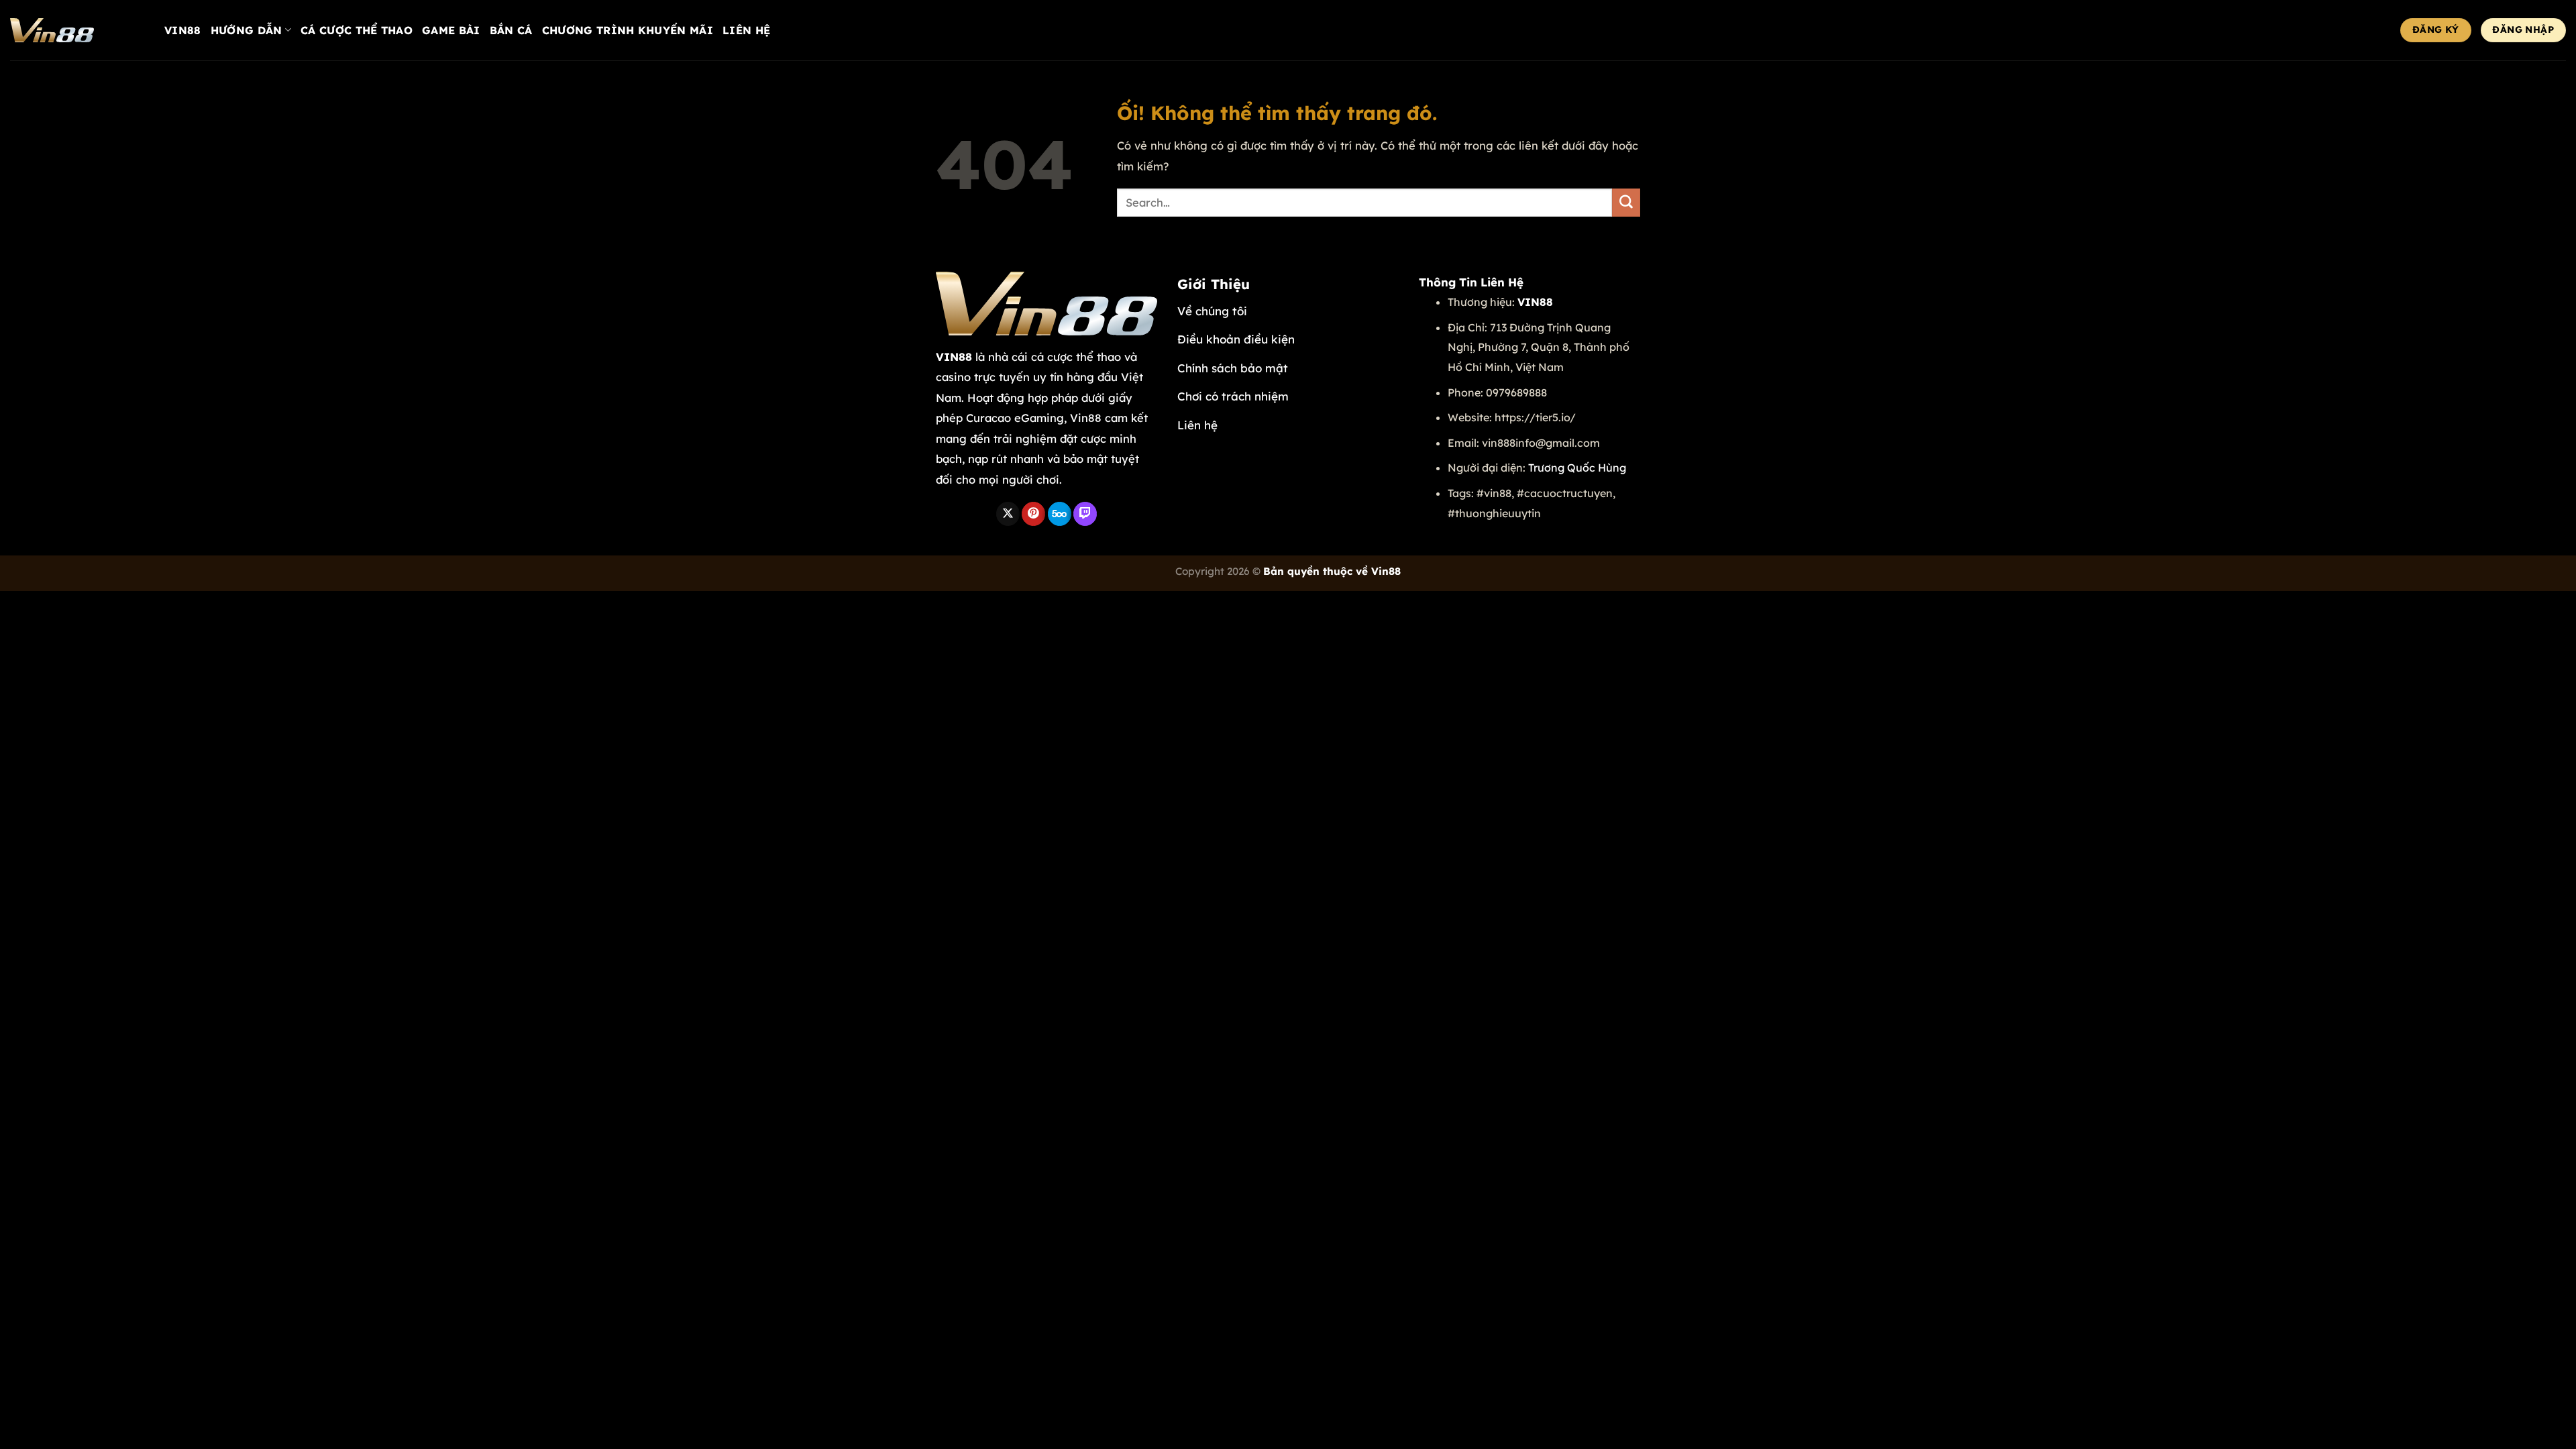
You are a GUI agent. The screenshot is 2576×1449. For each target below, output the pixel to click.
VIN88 (183, 30)
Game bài (451, 30)
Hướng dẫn (247, 30)
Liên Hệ (746, 30)
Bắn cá (511, 30)
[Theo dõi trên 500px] (1060, 514)
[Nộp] (1626, 203)
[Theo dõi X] (1008, 514)
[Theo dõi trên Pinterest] (1033, 514)
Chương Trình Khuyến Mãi (628, 30)
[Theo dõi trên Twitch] (1085, 514)
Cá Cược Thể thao (357, 30)
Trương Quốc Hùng (1577, 468)
